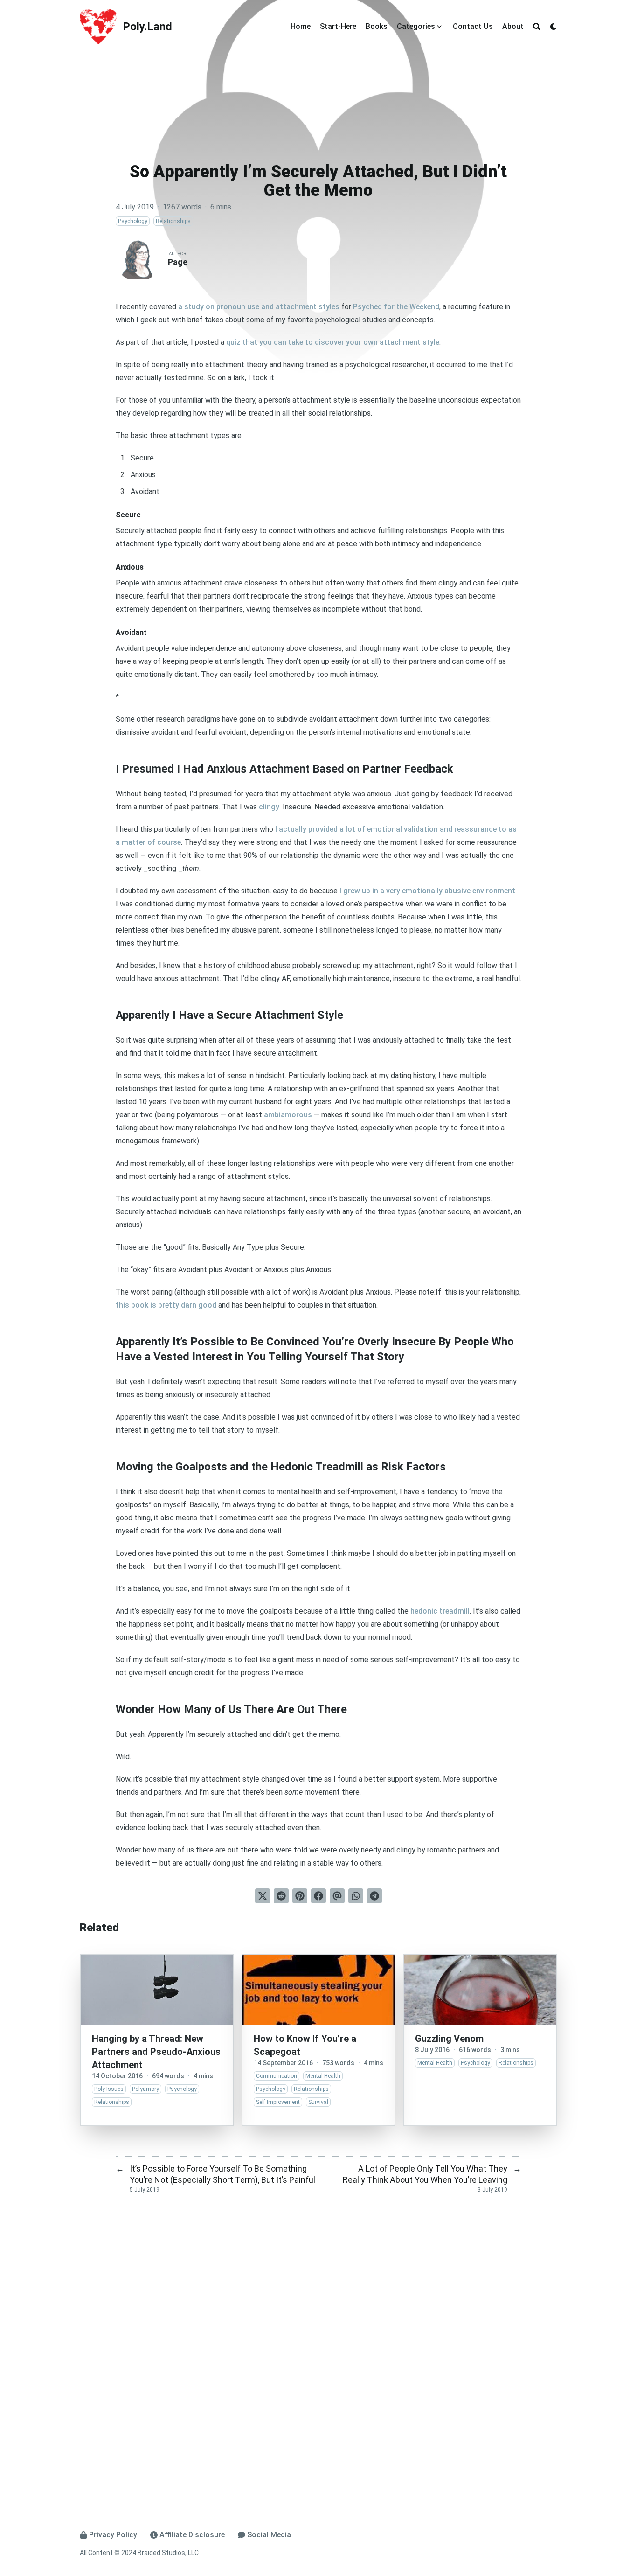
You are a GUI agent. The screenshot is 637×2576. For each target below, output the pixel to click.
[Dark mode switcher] (554, 27)
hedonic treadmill (440, 1611)
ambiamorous (288, 1115)
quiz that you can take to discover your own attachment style (333, 342)
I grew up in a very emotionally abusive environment (427, 891)
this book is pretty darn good (166, 1305)
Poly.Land (147, 27)
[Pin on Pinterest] (300, 1896)
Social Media (269, 2535)
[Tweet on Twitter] (263, 1896)
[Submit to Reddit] (281, 1896)
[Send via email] (337, 1896)
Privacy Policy (113, 2535)
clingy (269, 807)
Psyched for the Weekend (396, 307)
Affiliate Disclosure (192, 2535)
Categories (416, 26)
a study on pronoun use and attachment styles (259, 307)
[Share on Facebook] (318, 1896)
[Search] (537, 27)
